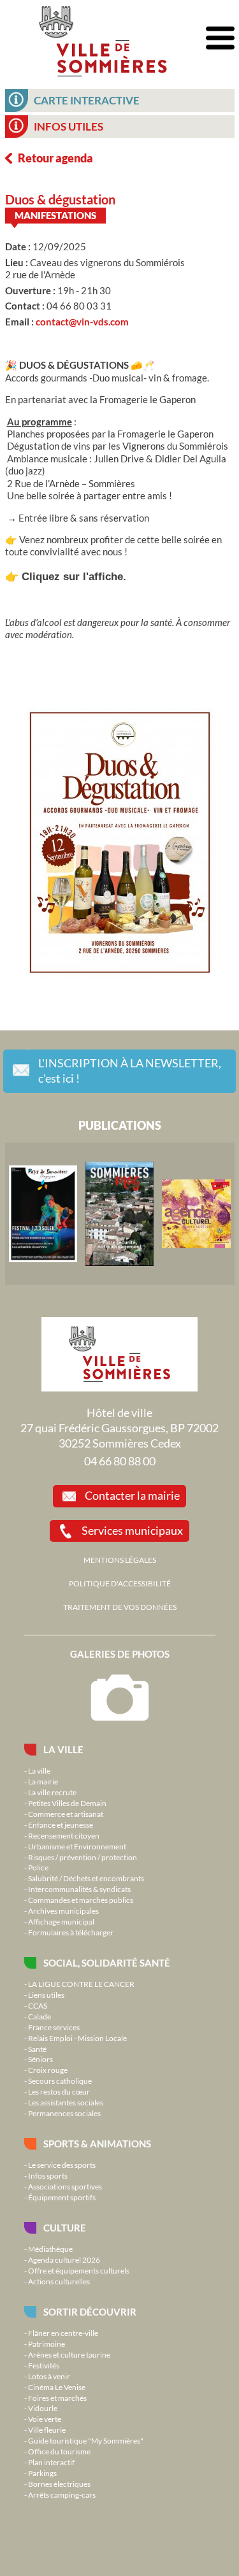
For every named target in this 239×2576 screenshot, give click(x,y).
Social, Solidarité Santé (107, 1963)
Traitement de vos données (120, 1607)
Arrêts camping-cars (62, 2494)
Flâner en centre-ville (63, 2333)
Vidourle (43, 2408)
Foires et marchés (57, 2398)
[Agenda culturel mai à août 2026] (196, 1214)
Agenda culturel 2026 (64, 2259)
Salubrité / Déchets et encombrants (86, 1878)
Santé (37, 2049)
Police (38, 1867)
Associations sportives (65, 2186)
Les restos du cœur (59, 2091)
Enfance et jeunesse (61, 1825)
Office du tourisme (59, 2451)
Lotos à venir (49, 2376)
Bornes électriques (59, 2484)
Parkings (42, 2473)
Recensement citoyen (64, 1835)
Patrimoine (47, 2344)
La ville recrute (52, 1792)
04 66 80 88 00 (120, 1461)
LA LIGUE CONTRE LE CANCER (81, 1984)
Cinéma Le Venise (57, 2387)
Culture (65, 2228)
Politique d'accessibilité (120, 1583)
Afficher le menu (220, 39)
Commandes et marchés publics (81, 1900)
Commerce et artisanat (66, 1814)
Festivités (44, 2365)
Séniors (40, 2059)
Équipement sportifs (62, 2197)
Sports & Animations (97, 2144)
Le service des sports (62, 2165)
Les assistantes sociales (66, 2102)
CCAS (38, 2005)
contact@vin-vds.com (82, 322)
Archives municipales (63, 1911)
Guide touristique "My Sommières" (86, 2440)
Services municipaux (132, 1530)
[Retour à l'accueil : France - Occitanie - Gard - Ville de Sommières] (103, 38)
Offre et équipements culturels (79, 2270)
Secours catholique (60, 2081)
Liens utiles (46, 1995)
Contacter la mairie (132, 1495)
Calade (40, 2016)
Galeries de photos (120, 1654)
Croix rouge (48, 2070)
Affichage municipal (61, 1921)
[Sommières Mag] (120, 1214)
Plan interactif (51, 2462)
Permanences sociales (64, 2113)
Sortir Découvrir (90, 2312)
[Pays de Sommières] (43, 1214)
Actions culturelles (59, 2281)
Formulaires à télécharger (71, 1932)
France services (54, 2027)
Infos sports (48, 2175)
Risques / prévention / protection (83, 1857)
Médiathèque (50, 2249)
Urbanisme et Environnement (77, 1846)
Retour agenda (55, 158)
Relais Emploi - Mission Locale (77, 2038)
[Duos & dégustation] (120, 844)
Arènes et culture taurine (69, 2354)
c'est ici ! (130, 1071)
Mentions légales (120, 1560)
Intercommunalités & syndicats (79, 1889)
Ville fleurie (47, 2430)
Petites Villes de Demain (67, 1803)
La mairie (43, 1781)
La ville (63, 1749)
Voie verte (45, 2419)
